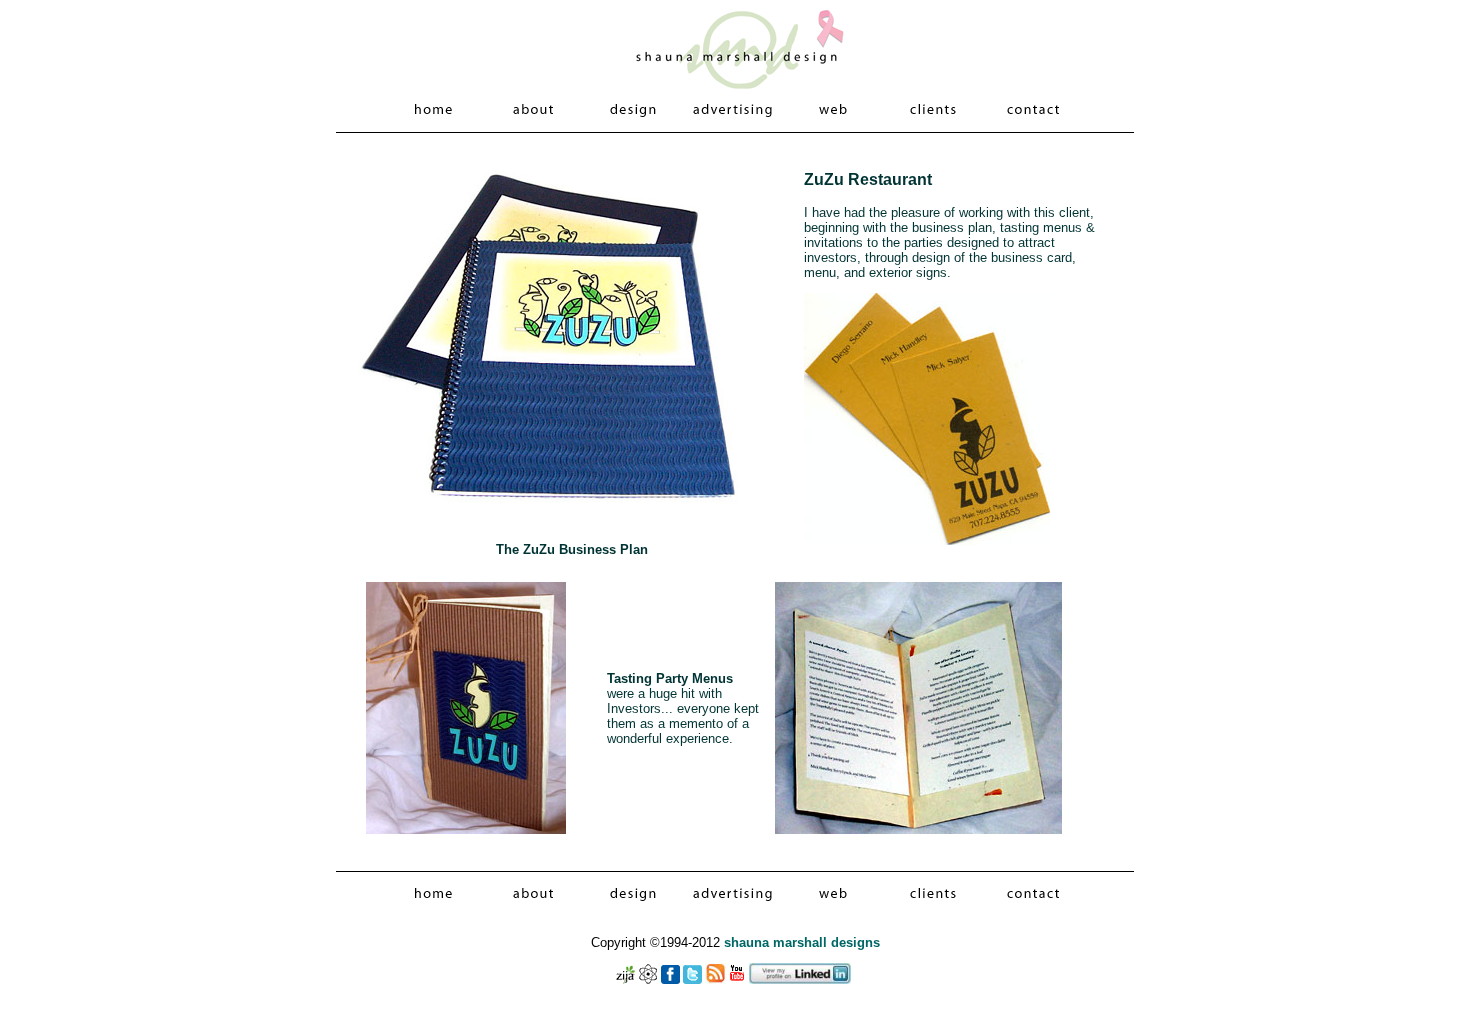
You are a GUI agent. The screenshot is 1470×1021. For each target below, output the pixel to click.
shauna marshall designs (802, 942)
